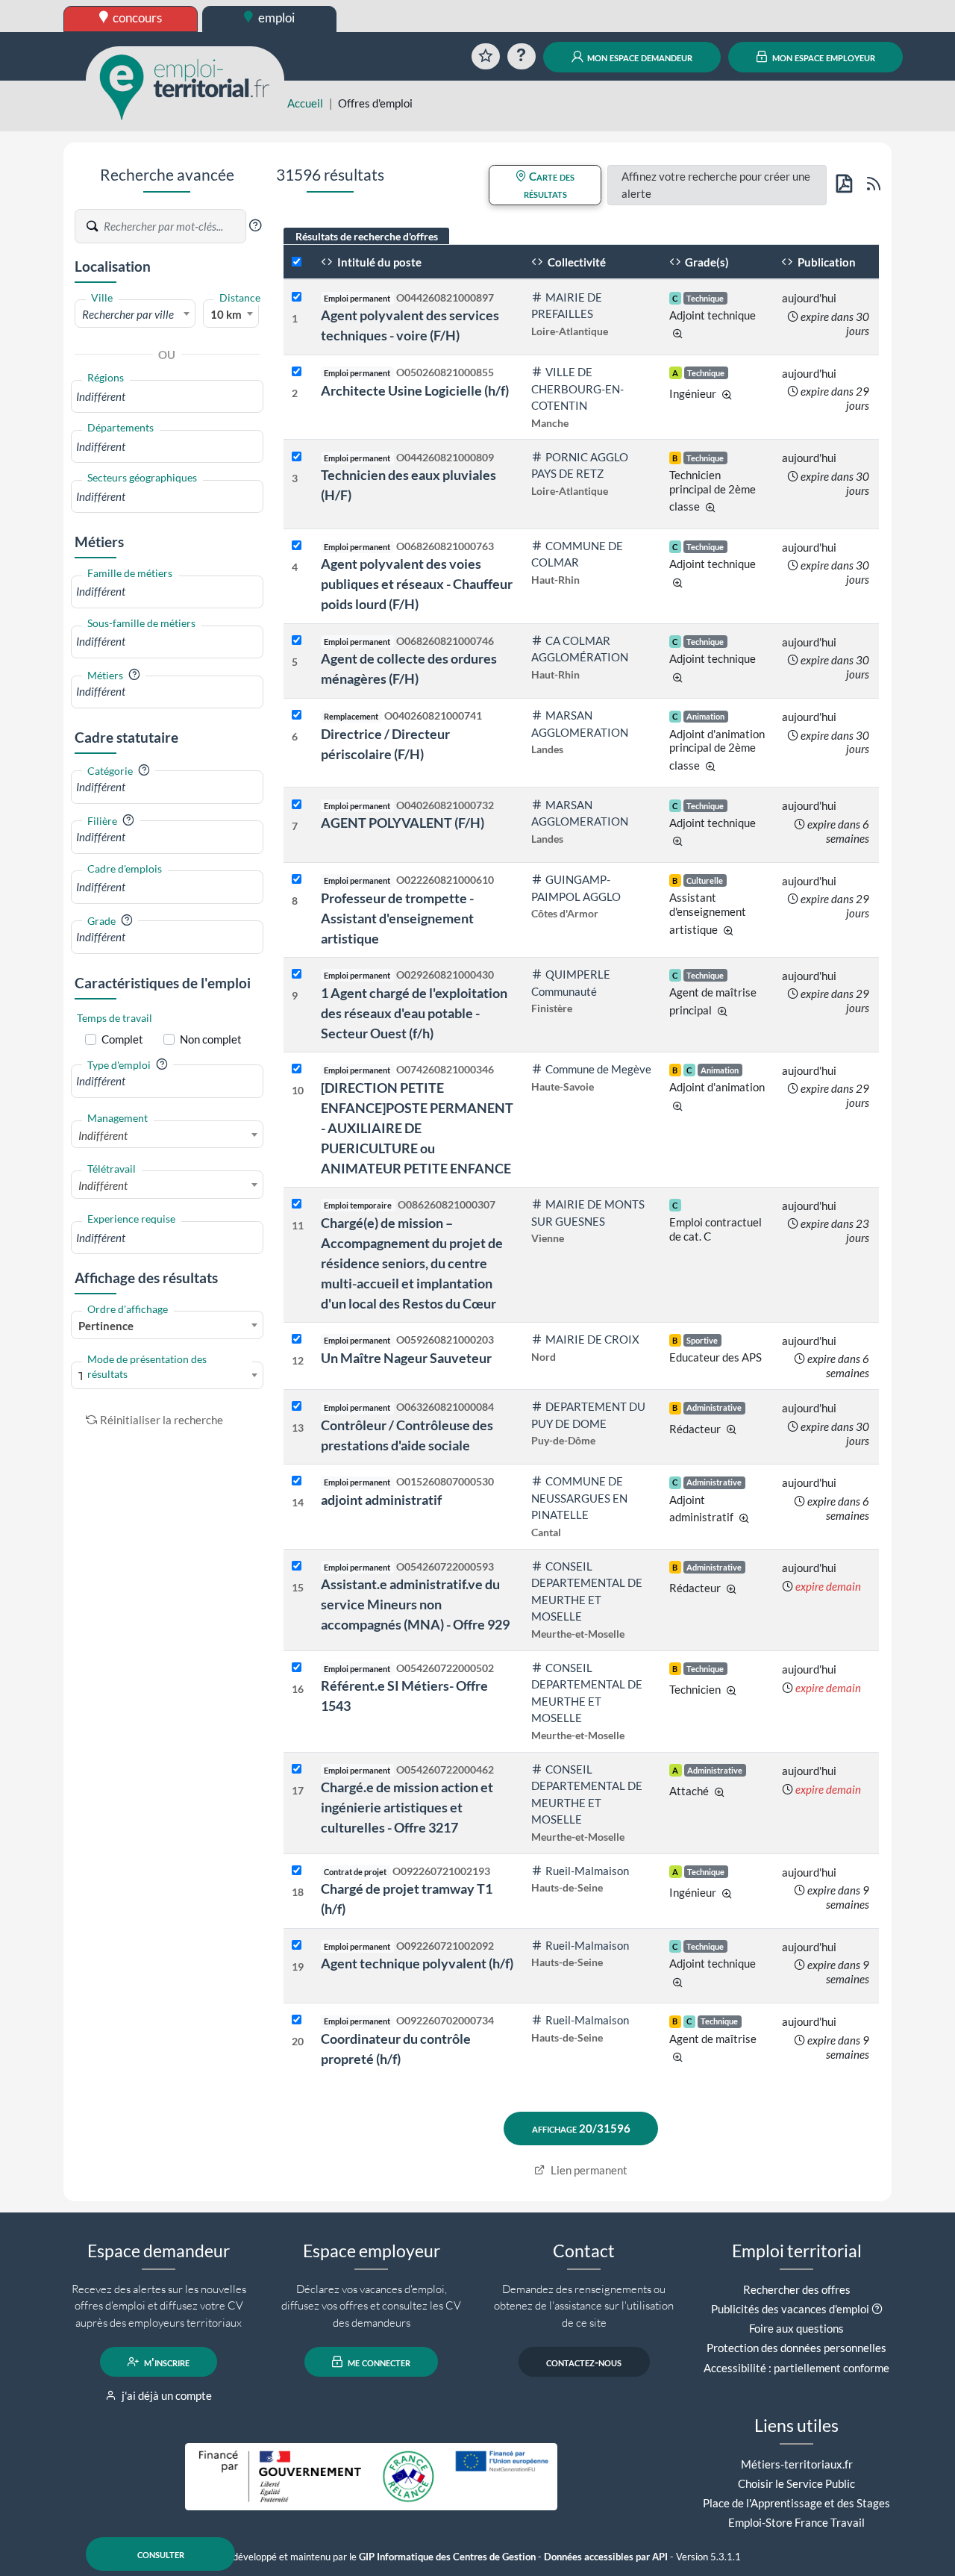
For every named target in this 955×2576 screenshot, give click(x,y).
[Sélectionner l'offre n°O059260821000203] (297, 1340)
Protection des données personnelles (796, 2348)
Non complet (211, 1039)
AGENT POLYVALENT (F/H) (403, 823)
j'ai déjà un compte (166, 2395)
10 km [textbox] (226, 314)
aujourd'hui (809, 298)
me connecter (378, 2362)
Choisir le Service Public (796, 2483)
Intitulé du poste (378, 262)
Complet (122, 1039)
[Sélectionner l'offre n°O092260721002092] (297, 1946)
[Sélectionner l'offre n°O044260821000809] (297, 457)
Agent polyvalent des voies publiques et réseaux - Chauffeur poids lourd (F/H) (417, 584)
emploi (275, 18)
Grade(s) (706, 262)
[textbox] (135, 314)
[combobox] (135, 314)
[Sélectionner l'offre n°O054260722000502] (297, 1668)
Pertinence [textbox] (106, 1326)
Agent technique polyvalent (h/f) (417, 1963)
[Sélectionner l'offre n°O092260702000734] (297, 2020)
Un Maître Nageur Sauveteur (406, 1358)
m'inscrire (166, 2362)
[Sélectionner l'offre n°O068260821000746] (297, 641)
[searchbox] (167, 397)
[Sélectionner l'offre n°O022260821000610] (297, 880)
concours (136, 18)
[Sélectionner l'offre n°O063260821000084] (297, 1407)
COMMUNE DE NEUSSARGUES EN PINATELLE (579, 1498)
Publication (826, 262)
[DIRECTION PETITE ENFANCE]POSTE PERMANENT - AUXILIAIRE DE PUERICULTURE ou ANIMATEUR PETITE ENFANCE (417, 1128)
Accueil (305, 103)
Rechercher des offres (797, 2289)
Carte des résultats (549, 185)
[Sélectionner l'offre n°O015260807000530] (297, 1481)
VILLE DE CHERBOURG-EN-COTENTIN (577, 389)
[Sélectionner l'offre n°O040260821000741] (297, 715)
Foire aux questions (796, 2328)
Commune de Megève (598, 1069)
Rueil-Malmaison (587, 1871)
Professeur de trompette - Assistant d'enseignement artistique (397, 918)
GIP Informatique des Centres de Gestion (447, 2557)
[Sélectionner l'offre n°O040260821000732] (297, 805)
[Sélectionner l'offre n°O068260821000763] (297, 546)
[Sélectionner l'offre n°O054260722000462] (297, 1769)
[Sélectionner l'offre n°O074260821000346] (297, 1069)
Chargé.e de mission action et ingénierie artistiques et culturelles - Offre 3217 (407, 1807)
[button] (255, 225)
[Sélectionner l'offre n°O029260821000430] (297, 974)
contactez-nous (584, 2362)
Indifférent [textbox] (103, 1135)
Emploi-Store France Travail (796, 2522)
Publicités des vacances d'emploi (790, 2309)
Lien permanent (588, 2170)
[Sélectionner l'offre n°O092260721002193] (297, 1871)
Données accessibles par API (606, 2557)
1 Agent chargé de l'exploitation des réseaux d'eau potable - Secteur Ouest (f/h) (414, 1013)
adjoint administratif (381, 1500)
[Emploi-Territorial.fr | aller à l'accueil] (185, 86)
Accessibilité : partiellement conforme (796, 2368)
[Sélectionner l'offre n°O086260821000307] (297, 1204)
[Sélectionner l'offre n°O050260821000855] (297, 372)
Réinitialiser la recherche (162, 1420)
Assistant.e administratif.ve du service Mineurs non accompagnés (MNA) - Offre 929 (415, 1604)
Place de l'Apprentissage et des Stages (796, 2503)
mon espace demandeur (639, 57)
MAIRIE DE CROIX (592, 1339)
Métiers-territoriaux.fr (797, 2464)
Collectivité (576, 262)
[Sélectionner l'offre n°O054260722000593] (297, 1566)
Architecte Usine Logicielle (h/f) (415, 390)
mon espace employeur (823, 57)
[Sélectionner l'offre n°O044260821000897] (297, 297)
